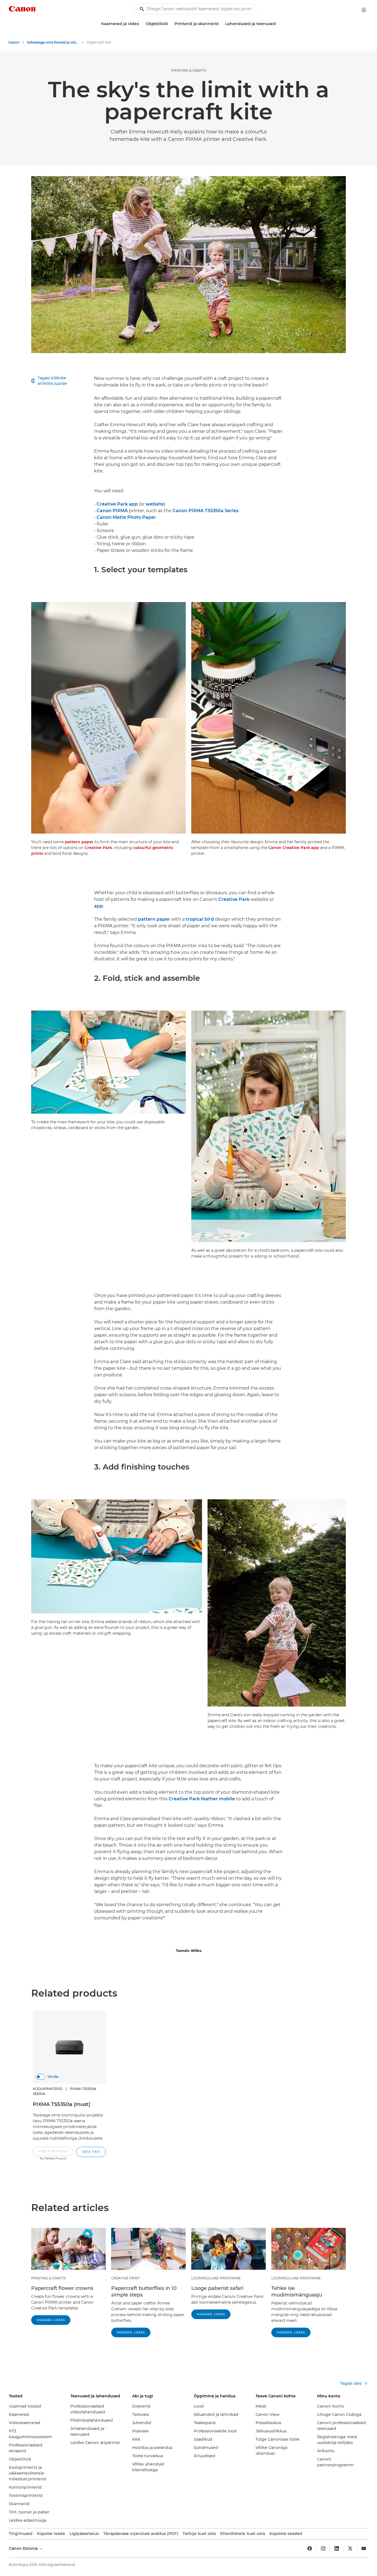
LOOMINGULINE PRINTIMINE (216, 2278)
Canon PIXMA (112, 511)
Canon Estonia (24, 2548)
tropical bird (200, 919)
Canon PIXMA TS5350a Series (205, 511)
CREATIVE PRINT (126, 2278)
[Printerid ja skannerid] (221, 24)
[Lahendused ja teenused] (278, 24)
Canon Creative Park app (294, 848)
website (155, 504)
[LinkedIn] (337, 2548)
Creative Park (98, 848)
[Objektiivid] (170, 24)
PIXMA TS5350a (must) (62, 2104)
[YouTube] (364, 2548)
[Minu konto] (364, 10)
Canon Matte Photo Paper (126, 517)
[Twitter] (350, 2548)
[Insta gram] (323, 2548)
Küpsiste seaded (286, 2534)
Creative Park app (117, 504)
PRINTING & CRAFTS (189, 70)
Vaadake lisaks (51, 2320)
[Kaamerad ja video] (141, 24)
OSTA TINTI (91, 2152)
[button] (53, 2154)
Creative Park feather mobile (202, 1799)
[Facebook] (310, 2548)
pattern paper (79, 842)
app (99, 906)
